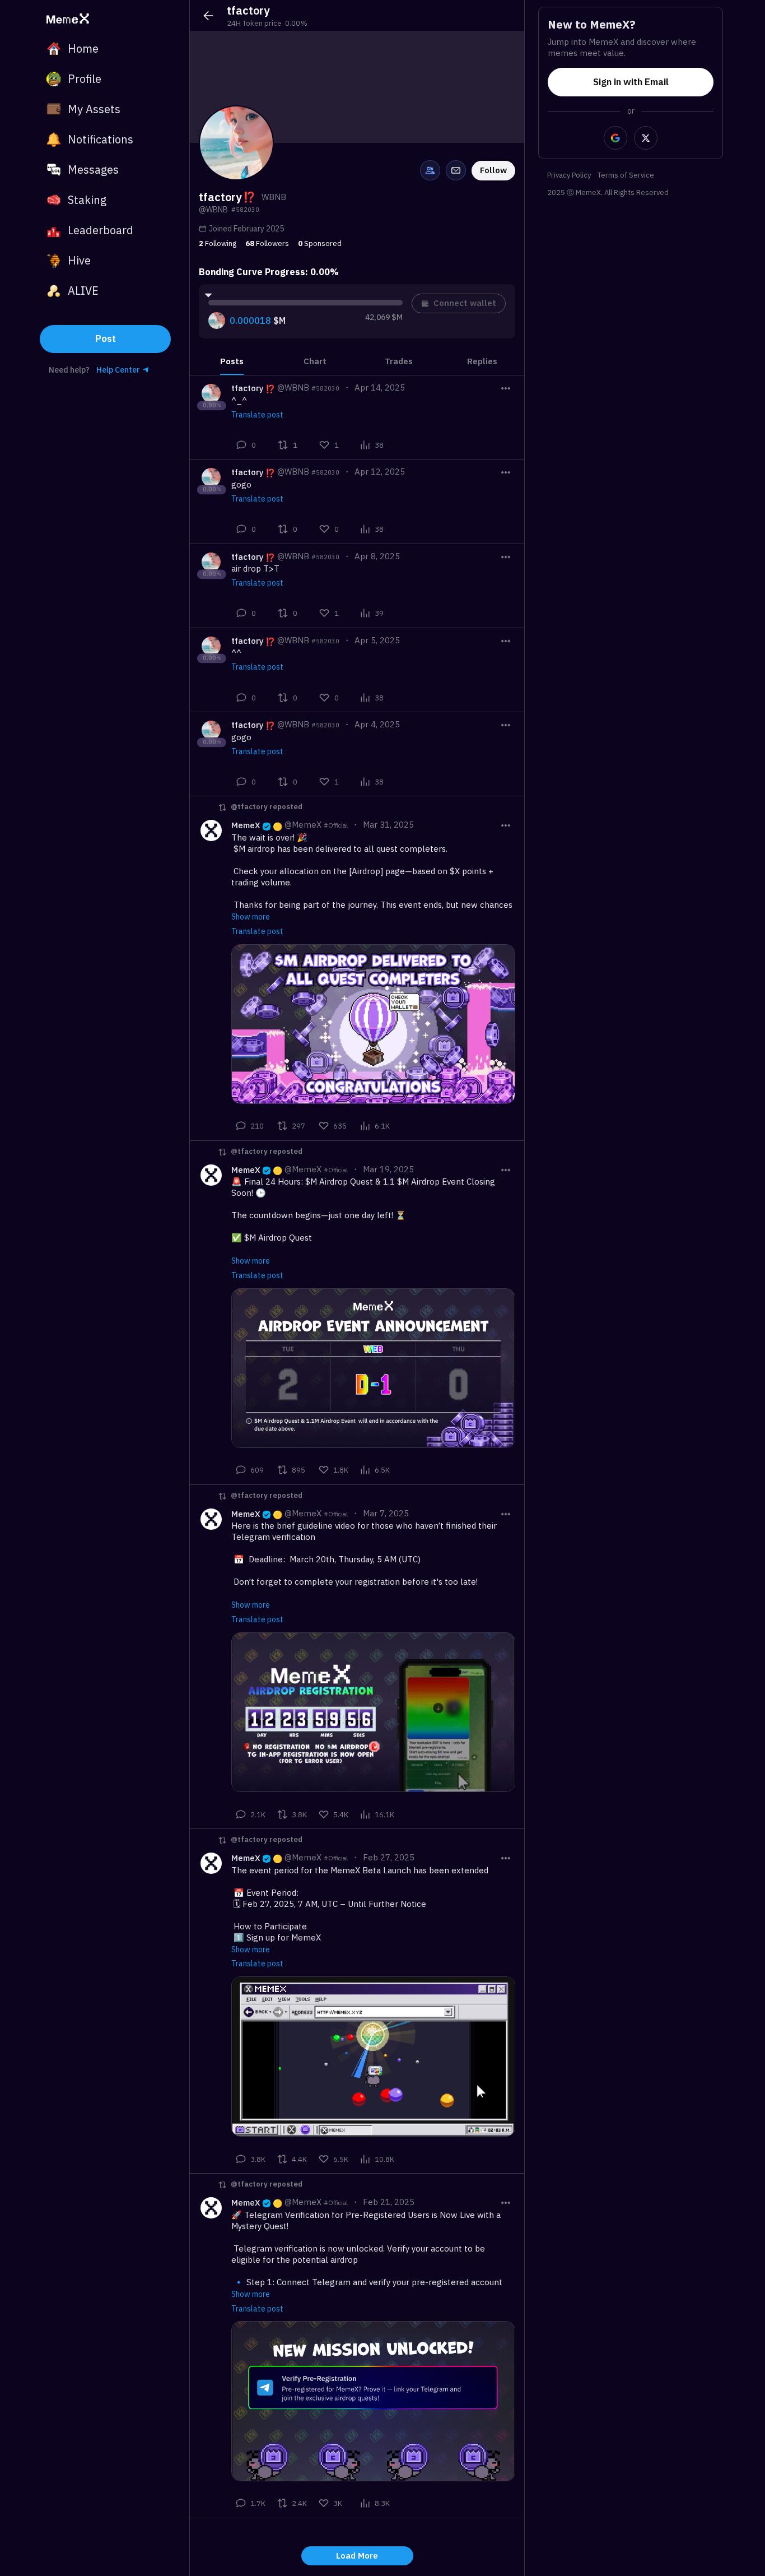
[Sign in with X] (646, 138)
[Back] (208, 16)
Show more (251, 917)
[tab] (232, 361)
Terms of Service (626, 176)
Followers (267, 243)
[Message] (456, 170)
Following (218, 243)
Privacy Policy (569, 176)
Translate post (257, 415)
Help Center (118, 370)
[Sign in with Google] (615, 138)
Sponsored (320, 243)
